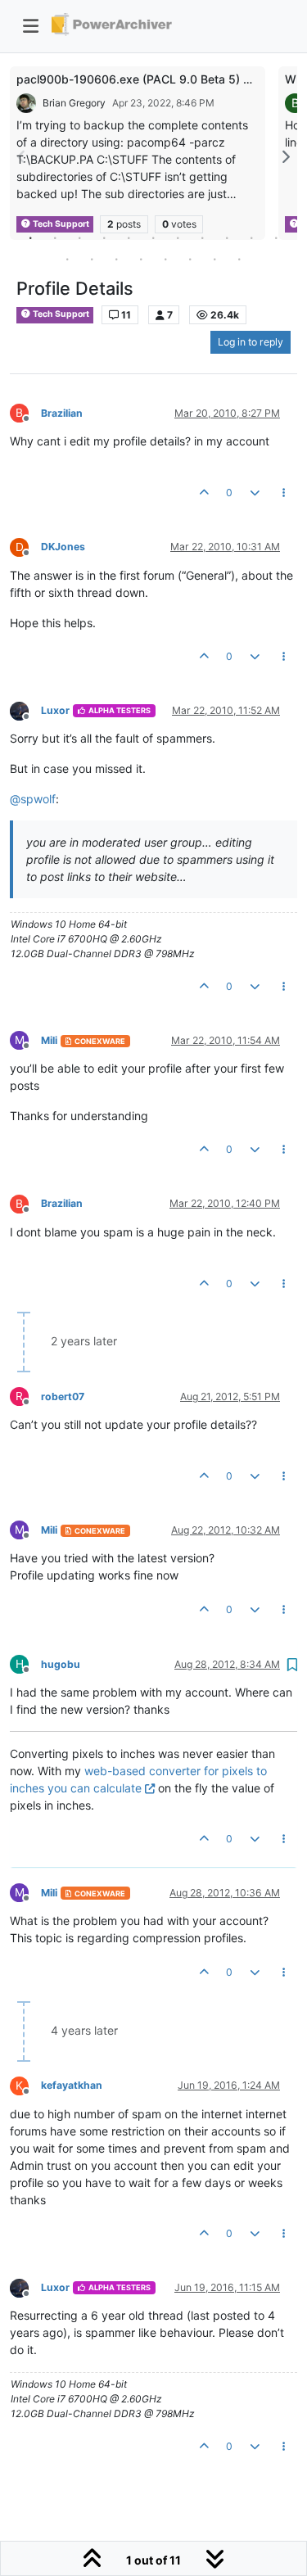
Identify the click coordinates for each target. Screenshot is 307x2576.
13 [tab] (93, 259)
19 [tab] (240, 259)
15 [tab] (142, 259)
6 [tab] (154, 237)
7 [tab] (178, 237)
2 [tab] (56, 237)
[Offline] (25, 710)
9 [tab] (228, 237)
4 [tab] (105, 237)
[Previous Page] (22, 157)
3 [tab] (80, 237)
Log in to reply (251, 342)
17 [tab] (191, 259)
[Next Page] (285, 157)
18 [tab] (215, 259)
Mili (49, 1040)
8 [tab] (203, 237)
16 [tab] (166, 259)
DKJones (63, 547)
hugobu (61, 1664)
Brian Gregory (74, 103)
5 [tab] (129, 237)
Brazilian (62, 413)
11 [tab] (277, 237)
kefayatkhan (72, 2085)
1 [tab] (31, 237)
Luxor (55, 710)
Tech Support (60, 314)
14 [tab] (117, 259)
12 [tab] (68, 259)
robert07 (63, 1396)
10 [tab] (252, 237)
